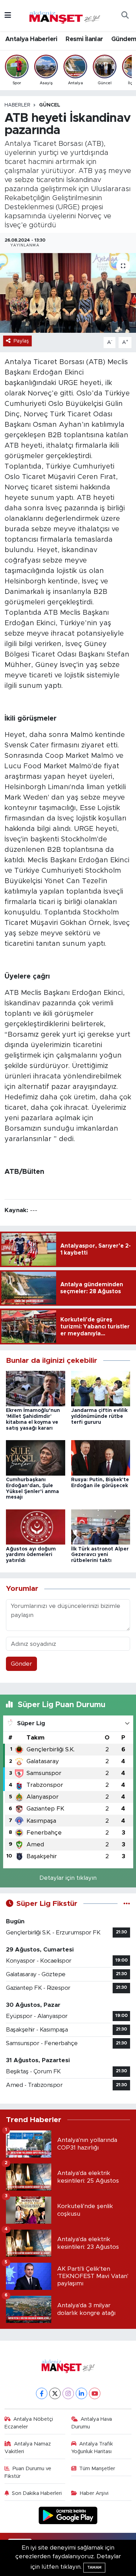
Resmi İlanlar (84, 39)
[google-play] (68, 2517)
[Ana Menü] (8, 15)
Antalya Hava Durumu (92, 2423)
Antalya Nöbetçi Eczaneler (29, 2423)
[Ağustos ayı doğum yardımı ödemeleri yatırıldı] (36, 1527)
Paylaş (21, 341)
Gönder (21, 1664)
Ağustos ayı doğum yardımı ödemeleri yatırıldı (31, 1555)
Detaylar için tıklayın (68, 1878)
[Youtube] (95, 2393)
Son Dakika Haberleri (37, 2493)
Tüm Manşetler (97, 2469)
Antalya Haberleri (31, 39)
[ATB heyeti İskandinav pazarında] (68, 293)
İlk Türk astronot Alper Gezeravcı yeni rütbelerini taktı (100, 1555)
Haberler (17, 105)
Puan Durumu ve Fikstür (28, 2472)
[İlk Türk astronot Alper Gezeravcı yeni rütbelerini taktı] (101, 1527)
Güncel (50, 105)
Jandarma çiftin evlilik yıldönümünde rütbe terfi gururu (99, 1416)
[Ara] (125, 16)
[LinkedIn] (81, 2393)
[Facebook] (42, 2393)
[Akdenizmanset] (65, 15)
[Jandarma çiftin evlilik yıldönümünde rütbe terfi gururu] (101, 1388)
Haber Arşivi (94, 2493)
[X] (55, 2393)
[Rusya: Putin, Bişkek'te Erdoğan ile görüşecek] (101, 1457)
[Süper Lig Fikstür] (127, 1904)
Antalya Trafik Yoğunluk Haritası (92, 2448)
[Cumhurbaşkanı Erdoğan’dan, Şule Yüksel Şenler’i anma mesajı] (36, 1457)
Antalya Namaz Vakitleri (28, 2448)
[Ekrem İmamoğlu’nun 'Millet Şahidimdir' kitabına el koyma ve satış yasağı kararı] (36, 1388)
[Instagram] (68, 2393)
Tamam (94, 2567)
